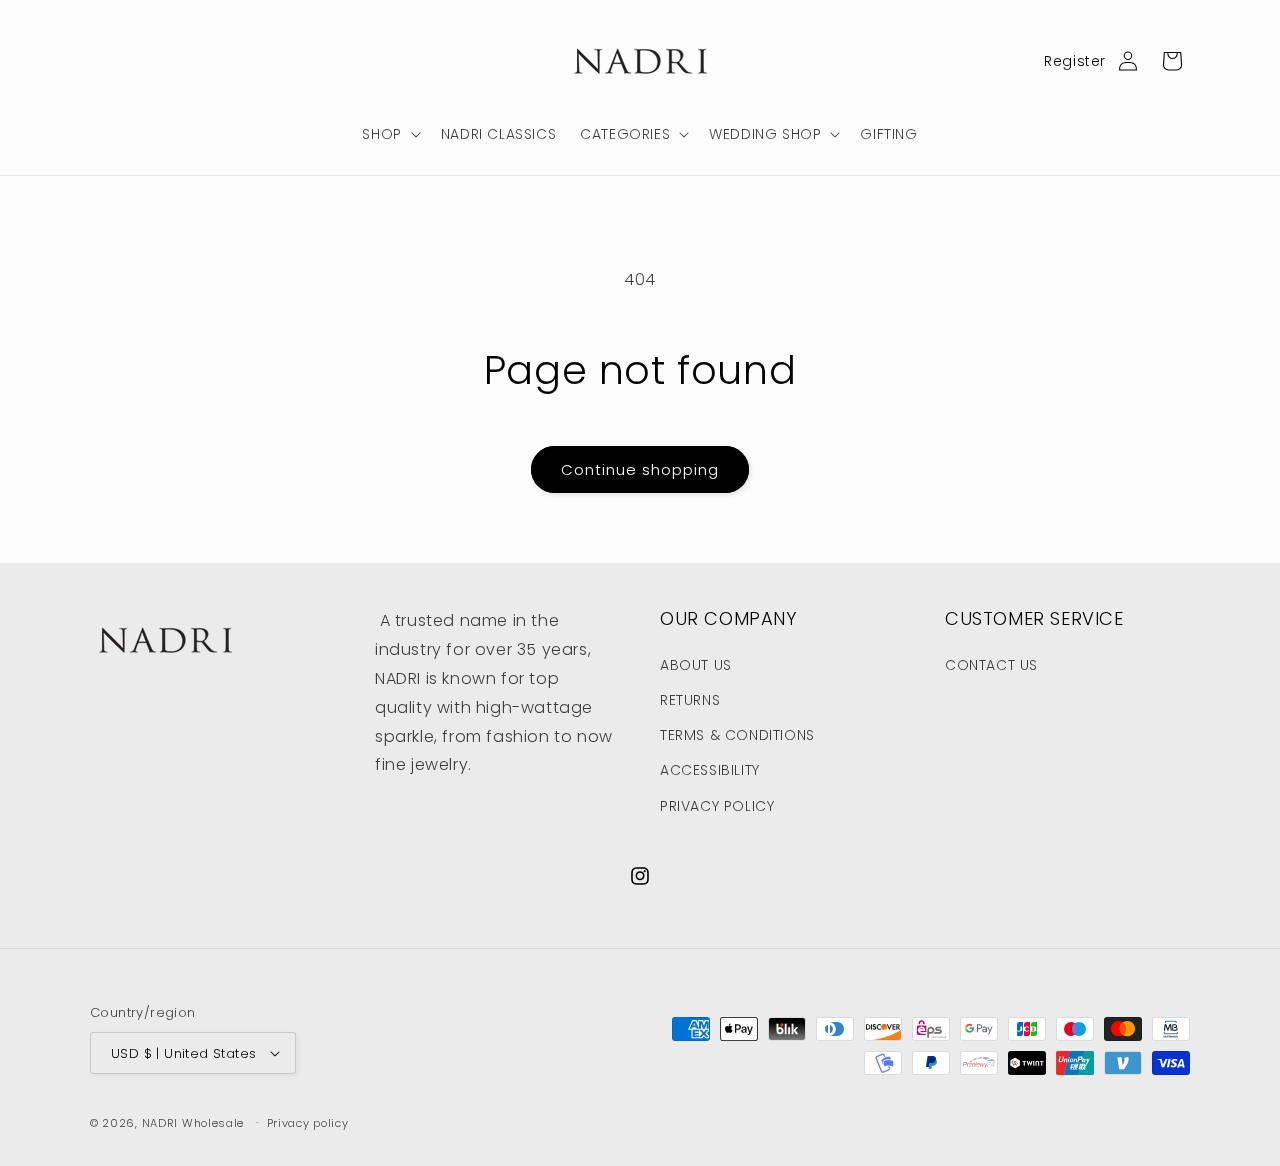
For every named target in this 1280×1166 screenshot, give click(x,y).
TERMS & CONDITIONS (737, 735)
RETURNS (690, 700)
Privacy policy (308, 1123)
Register (1075, 61)
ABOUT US (696, 665)
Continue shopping (640, 469)
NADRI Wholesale (193, 1123)
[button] (389, 134)
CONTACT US (991, 665)
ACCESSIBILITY (710, 770)
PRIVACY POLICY (717, 806)
